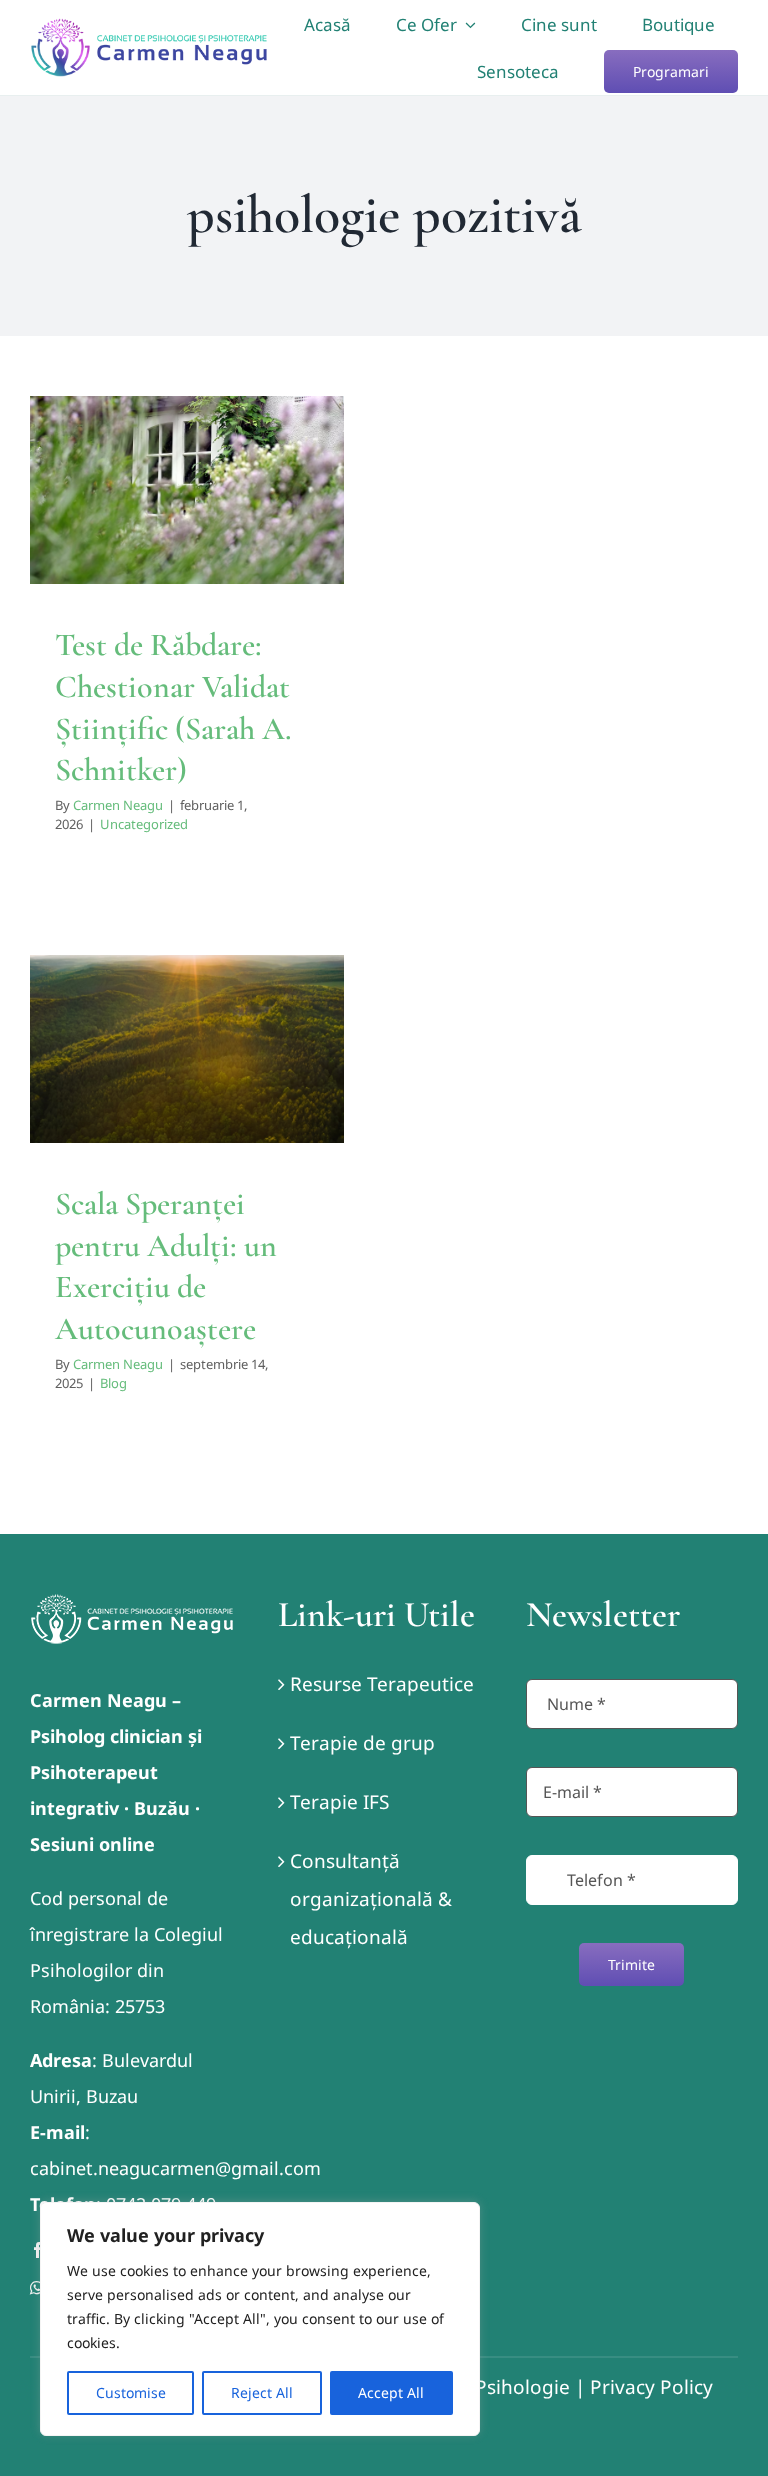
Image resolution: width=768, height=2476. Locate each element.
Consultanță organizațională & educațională (371, 1899)
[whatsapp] (37, 2288)
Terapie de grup (362, 1743)
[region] (260, 2319)
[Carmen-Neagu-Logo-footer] (132, 1603)
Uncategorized (187, 573)
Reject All (262, 2392)
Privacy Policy (651, 2387)
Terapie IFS (339, 1802)
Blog (187, 1113)
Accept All (391, 2392)
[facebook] (38, 2250)
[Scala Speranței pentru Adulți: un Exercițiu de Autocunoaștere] (187, 1049)
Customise (131, 2392)
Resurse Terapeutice (382, 1684)
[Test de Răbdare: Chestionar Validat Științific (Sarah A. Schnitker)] (187, 490)
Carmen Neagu (118, 805)
